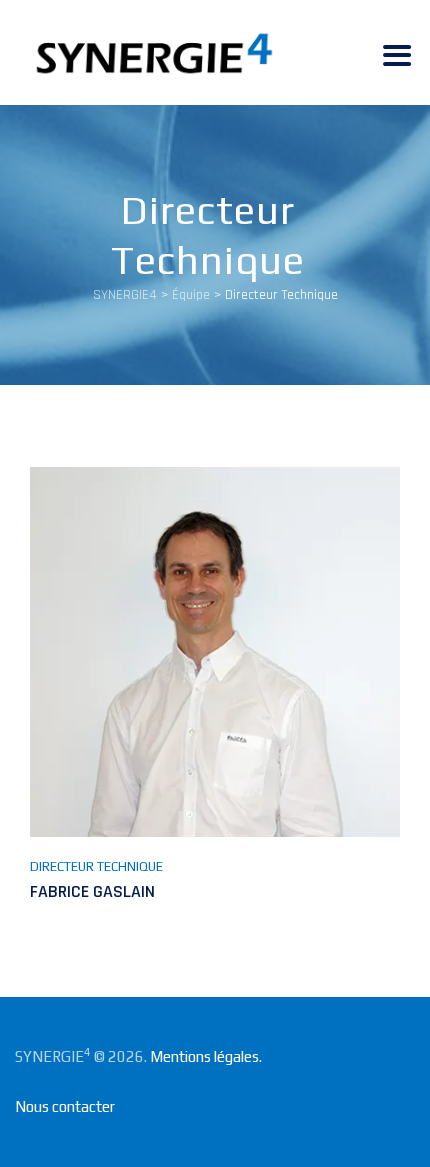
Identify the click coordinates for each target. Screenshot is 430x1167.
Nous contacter (65, 1106)
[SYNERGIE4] (154, 52)
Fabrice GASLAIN (92, 891)
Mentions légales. (206, 1056)
